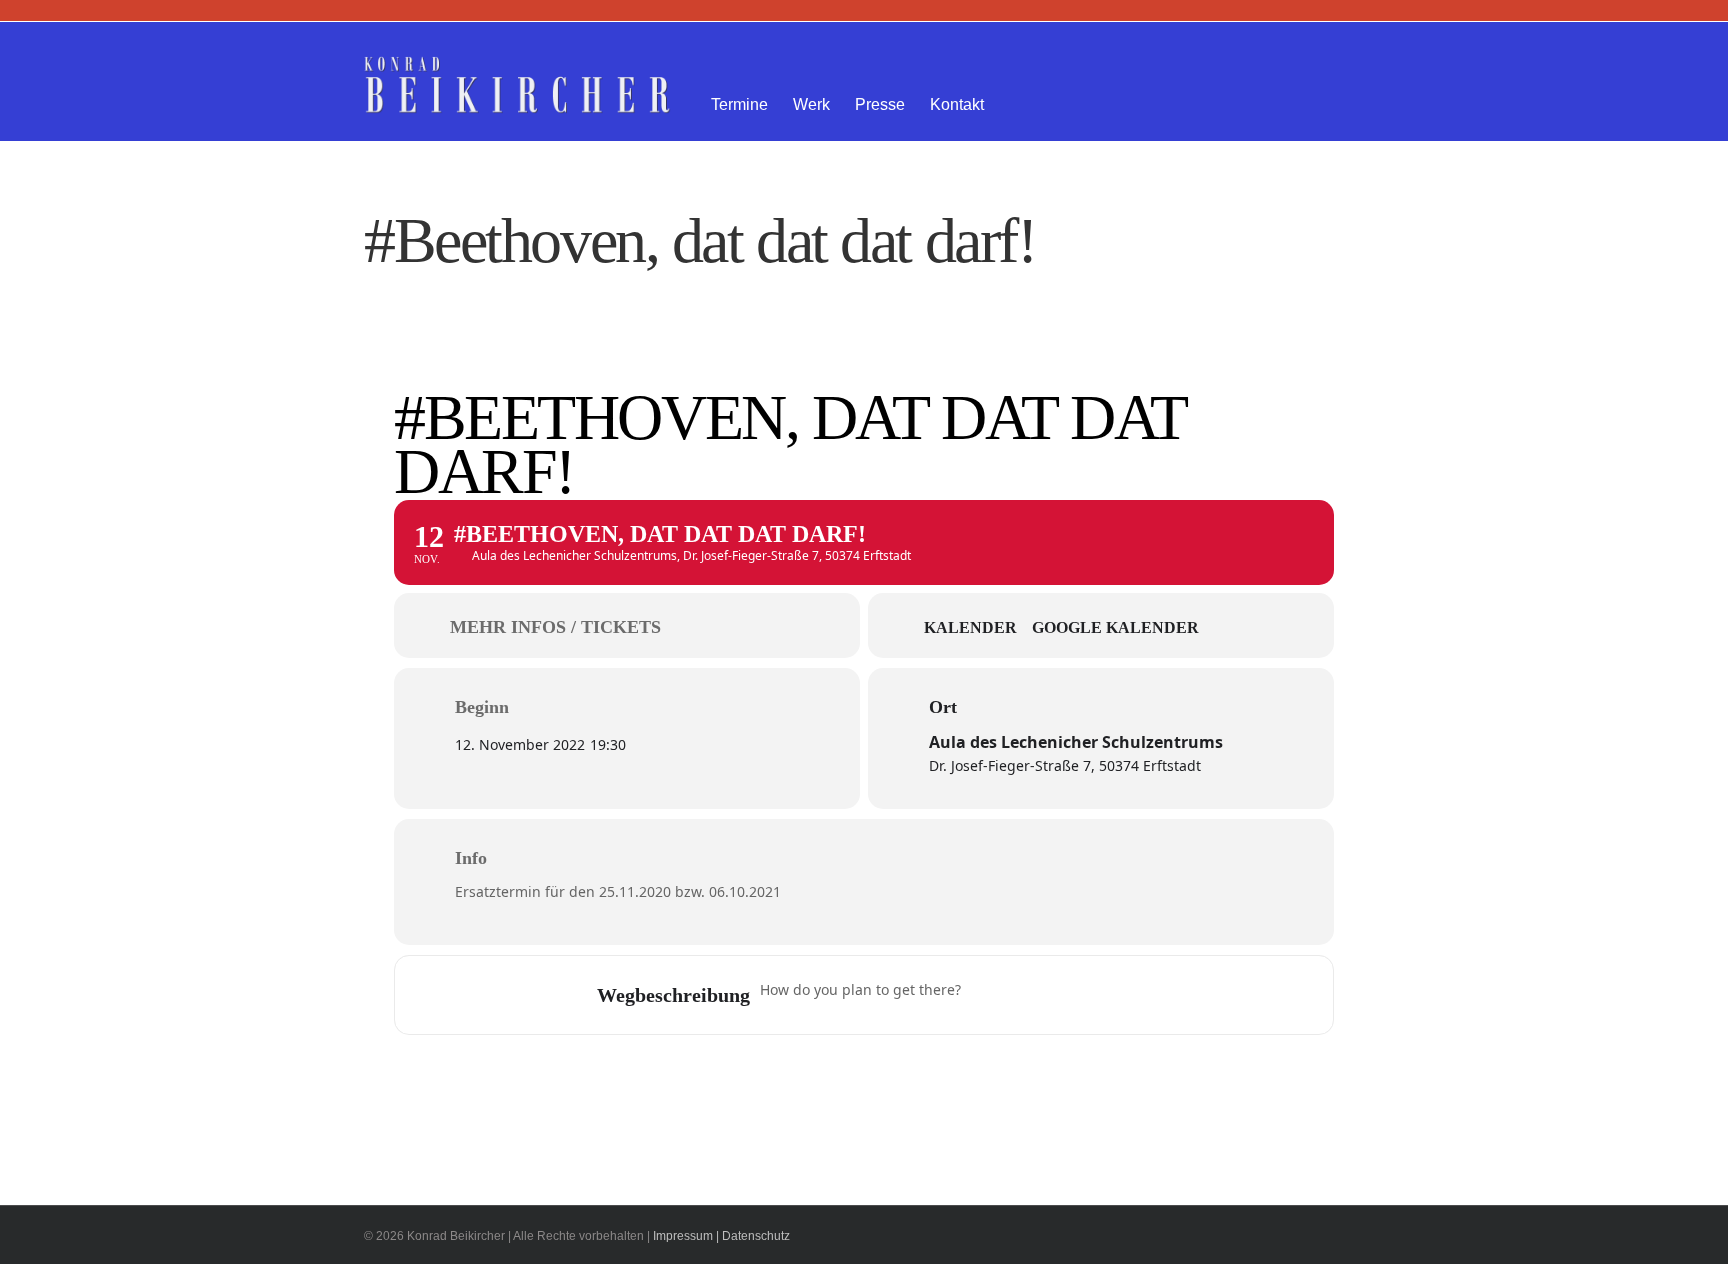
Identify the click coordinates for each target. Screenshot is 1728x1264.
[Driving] (1027, 995)
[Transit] (1066, 995)
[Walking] (1105, 995)
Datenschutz (756, 1236)
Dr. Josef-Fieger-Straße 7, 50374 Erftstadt (1065, 765)
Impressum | (686, 1236)
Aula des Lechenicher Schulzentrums (1076, 742)
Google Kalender (1115, 627)
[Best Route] (988, 995)
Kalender (970, 627)
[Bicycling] (1144, 995)
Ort (943, 707)
